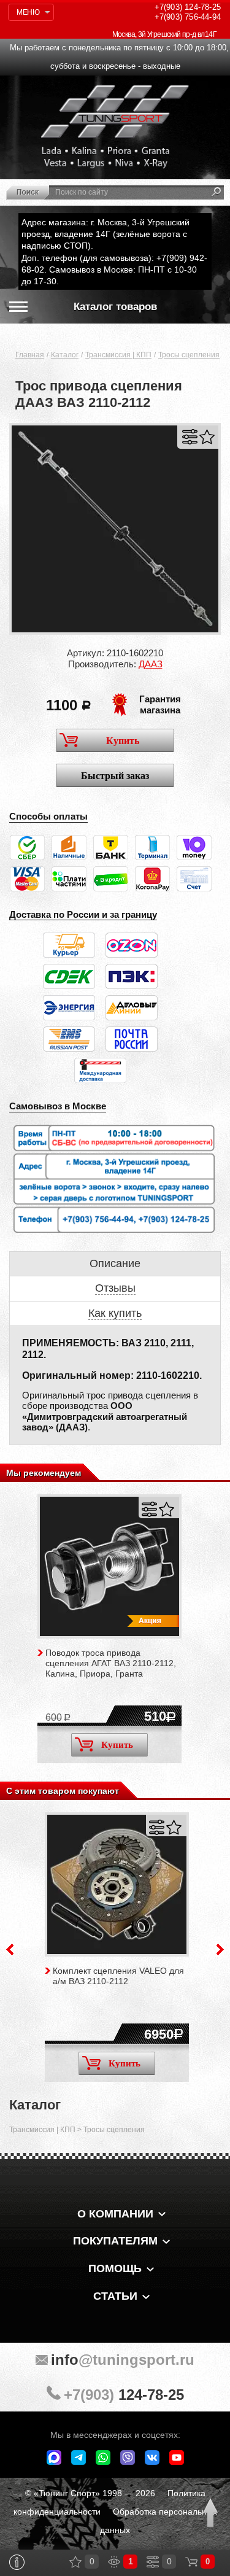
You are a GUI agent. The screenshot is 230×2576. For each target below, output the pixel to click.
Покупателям (115, 2241)
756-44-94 (188, 17)
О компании (115, 2214)
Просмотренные (114, 2562)
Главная (30, 355)
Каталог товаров (115, 307)
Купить (123, 741)
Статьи (115, 2296)
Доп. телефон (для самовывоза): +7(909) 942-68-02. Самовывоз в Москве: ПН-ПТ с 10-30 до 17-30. (114, 270)
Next (220, 1949)
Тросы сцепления (189, 355)
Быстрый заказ (115, 776)
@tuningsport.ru (123, 2360)
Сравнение (153, 2562)
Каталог (65, 355)
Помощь (115, 2268)
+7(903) (124, 2395)
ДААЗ (151, 664)
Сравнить (190, 437)
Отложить (207, 437)
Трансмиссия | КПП (118, 355)
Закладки (75, 2562)
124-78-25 (188, 7)
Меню (28, 12)
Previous (10, 1949)
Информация (17, 2562)
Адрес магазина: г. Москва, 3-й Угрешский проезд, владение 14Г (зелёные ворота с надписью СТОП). (105, 234)
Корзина (191, 2562)
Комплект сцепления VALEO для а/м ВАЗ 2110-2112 (118, 1976)
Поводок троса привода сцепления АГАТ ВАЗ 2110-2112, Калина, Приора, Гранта (111, 1663)
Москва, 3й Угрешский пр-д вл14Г (164, 34)
